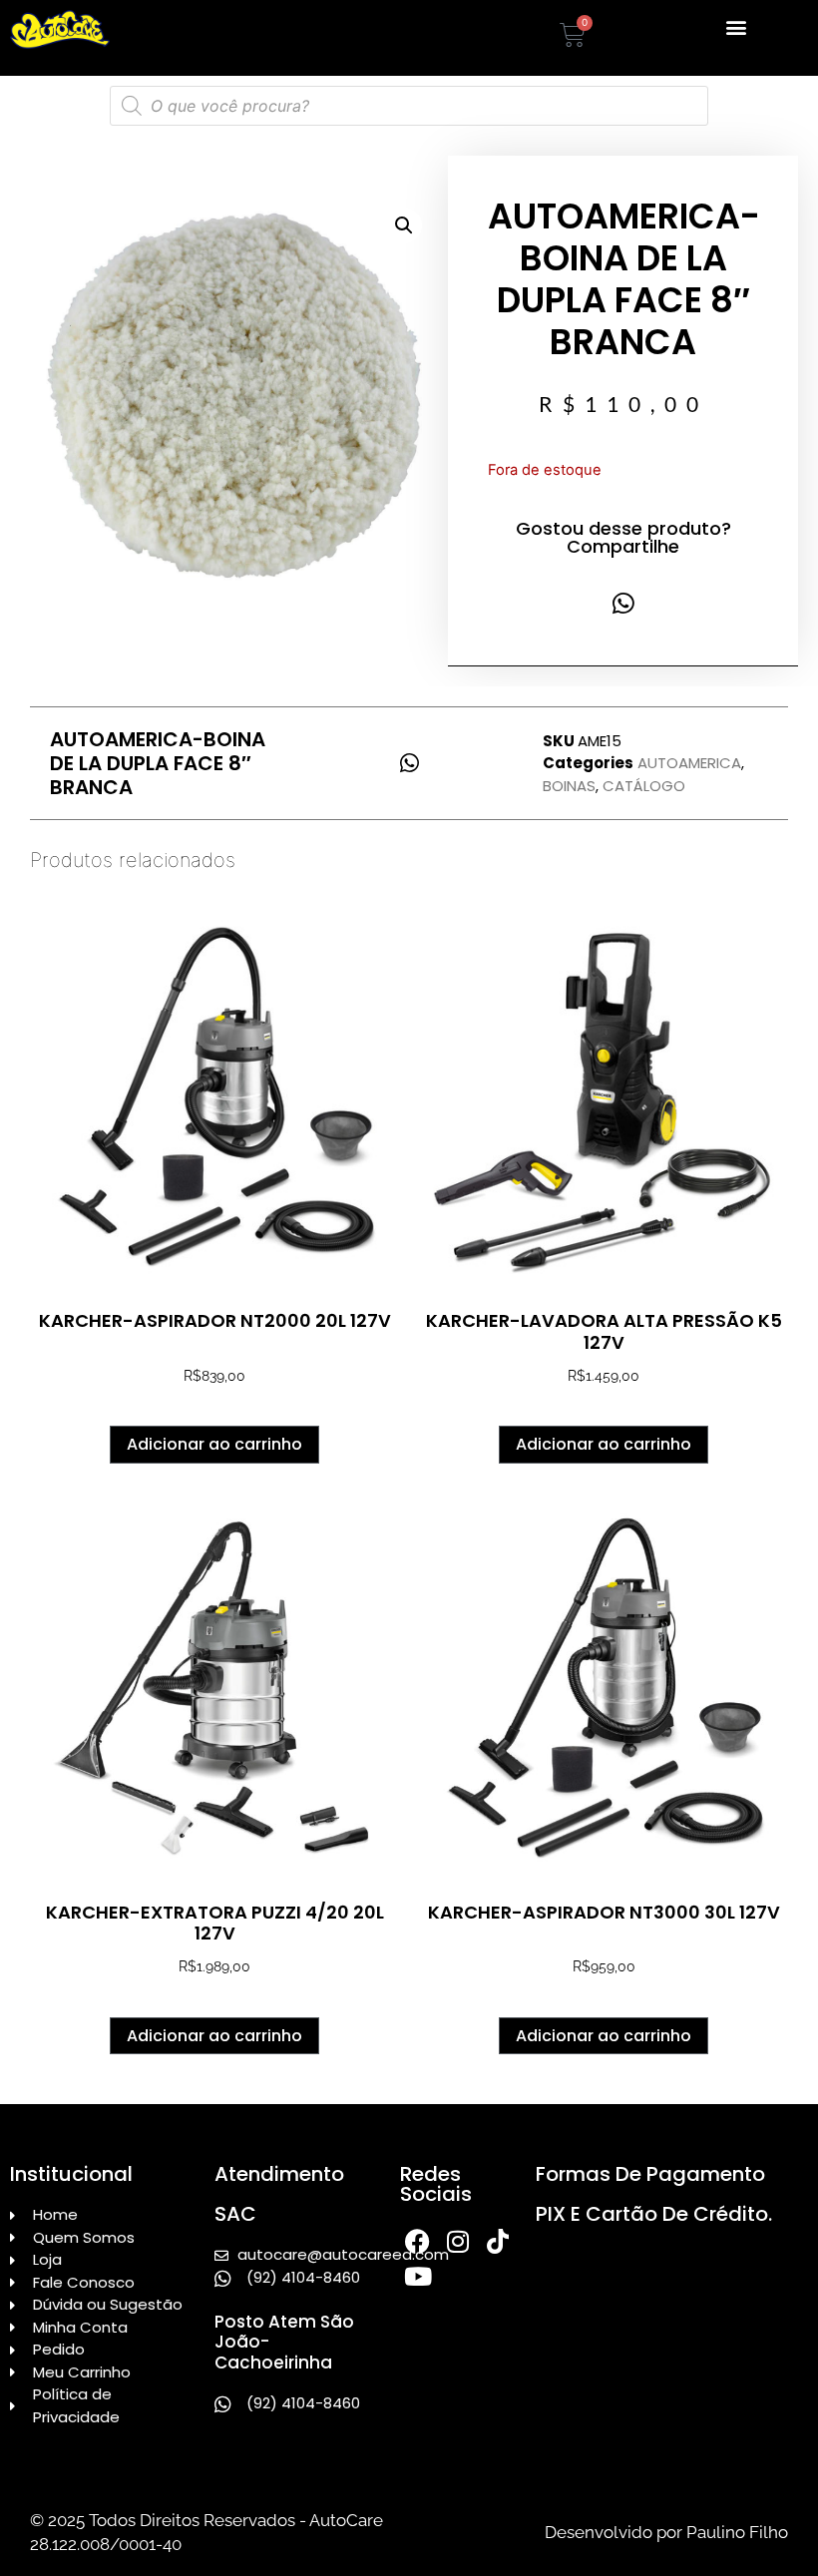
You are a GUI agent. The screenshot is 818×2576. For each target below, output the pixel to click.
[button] (737, 26)
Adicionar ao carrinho (214, 1444)
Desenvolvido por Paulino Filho (666, 2532)
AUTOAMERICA (689, 763)
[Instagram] (457, 2241)
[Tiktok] (497, 2241)
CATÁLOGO (644, 786)
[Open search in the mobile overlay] (409, 106)
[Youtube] (417, 2276)
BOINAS (569, 786)
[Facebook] (417, 2241)
